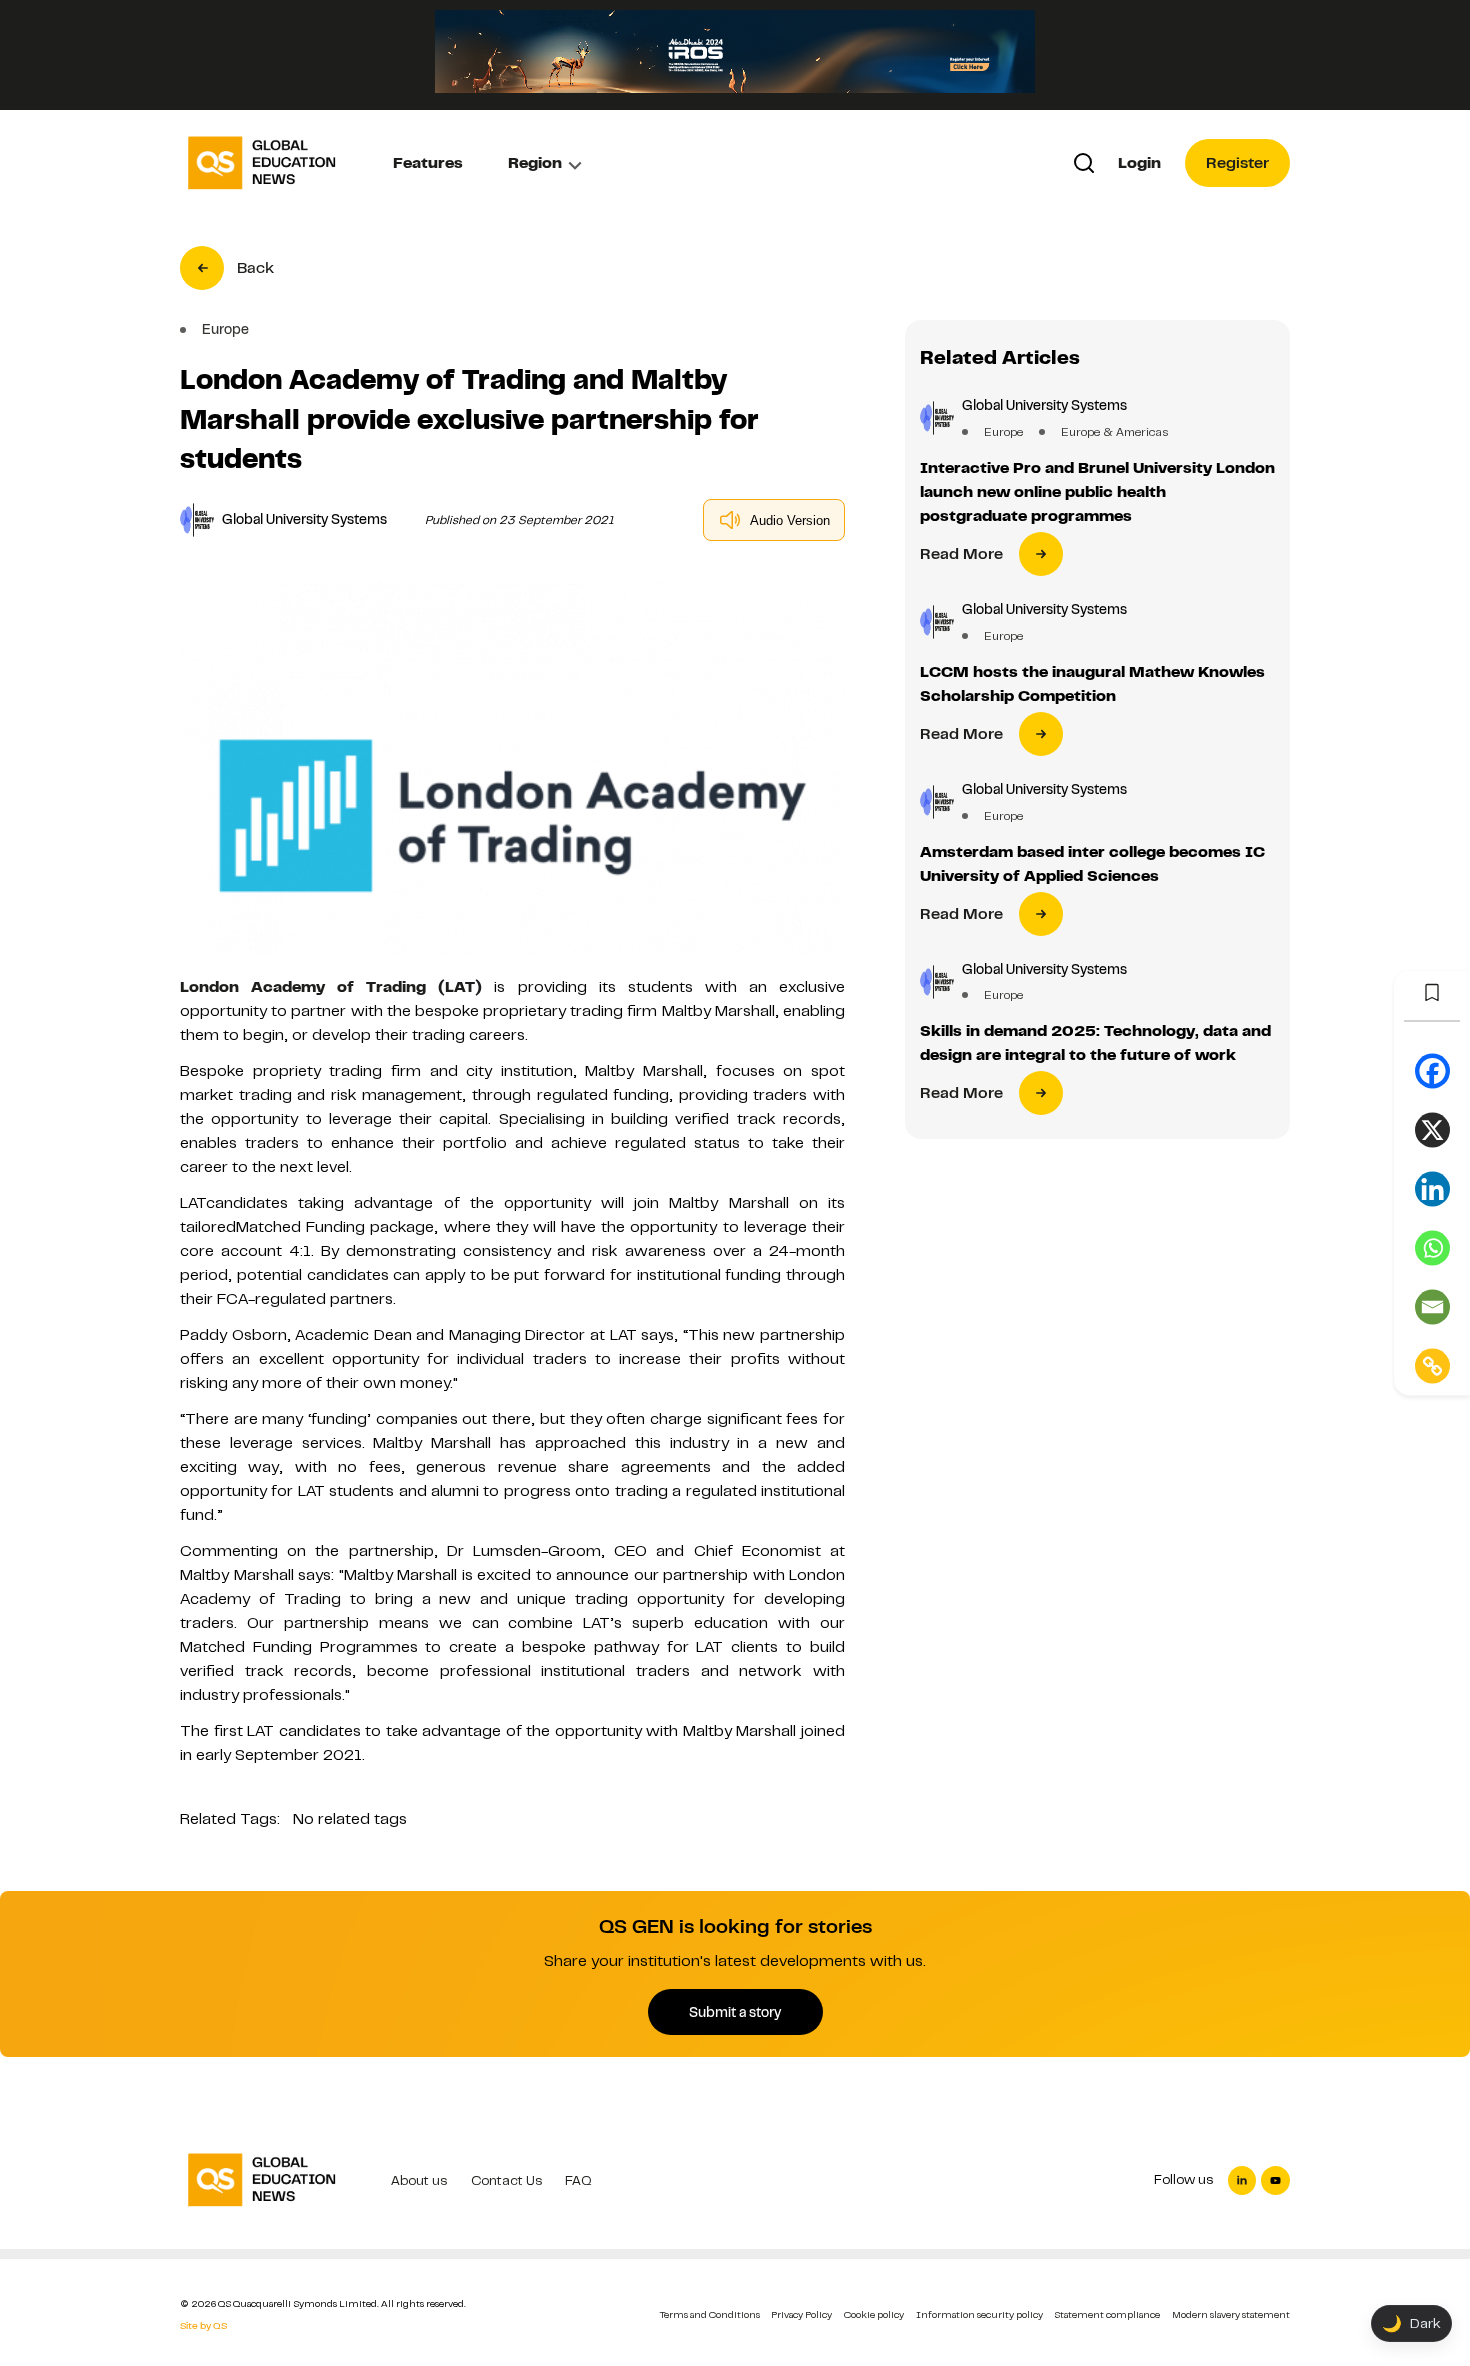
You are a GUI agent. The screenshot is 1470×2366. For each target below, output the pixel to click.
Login (1139, 163)
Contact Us (506, 2180)
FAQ (578, 2180)
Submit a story (735, 2012)
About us (419, 2180)
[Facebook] (1432, 1071)
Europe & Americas (1114, 432)
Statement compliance (1107, 2314)
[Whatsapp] (1432, 1248)
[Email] (1432, 1307)
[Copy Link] (1432, 1366)
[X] (1432, 1130)
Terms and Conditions (710, 2314)
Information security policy (979, 2314)
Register (1237, 163)
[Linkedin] (1432, 1189)
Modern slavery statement (1231, 2314)
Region (535, 163)
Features (428, 163)
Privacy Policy (801, 2314)
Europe (1003, 432)
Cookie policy (874, 2314)
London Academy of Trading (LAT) (331, 987)
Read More (961, 554)
